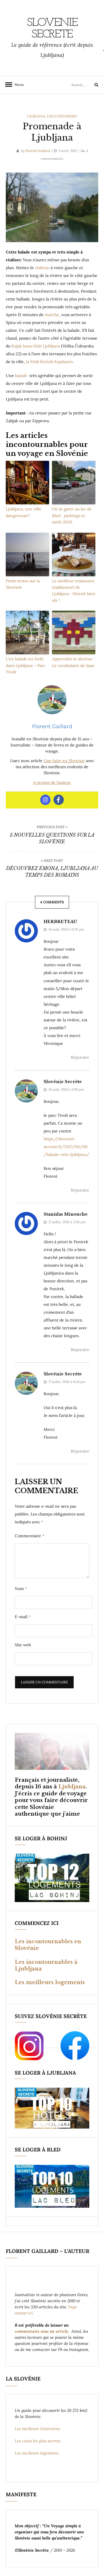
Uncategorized (62, 116)
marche (52, 315)
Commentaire (29, 1536)
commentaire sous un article (41, 2331)
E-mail (23, 1617)
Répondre (80, 1057)
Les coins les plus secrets (38, 2441)
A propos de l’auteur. (52, 782)
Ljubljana (36, 116)
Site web (23, 1645)
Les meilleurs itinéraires (38, 2429)
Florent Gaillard (38, 151)
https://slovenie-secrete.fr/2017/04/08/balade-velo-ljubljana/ (66, 1147)
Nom (21, 1589)
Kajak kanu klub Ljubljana (36, 346)
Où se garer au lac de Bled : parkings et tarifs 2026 (72, 515)
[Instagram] (45, 800)
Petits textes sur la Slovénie (23, 584)
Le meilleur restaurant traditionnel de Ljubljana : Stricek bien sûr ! (74, 591)
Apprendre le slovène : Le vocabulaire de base (73, 662)
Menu (17, 85)
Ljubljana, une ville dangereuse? (24, 512)
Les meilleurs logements (50, 1982)
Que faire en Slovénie (64, 761)
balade (22, 376)
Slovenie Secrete (52, 29)
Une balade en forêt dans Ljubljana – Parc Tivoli (26, 665)
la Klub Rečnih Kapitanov (49, 362)
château (43, 268)
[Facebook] (59, 800)
